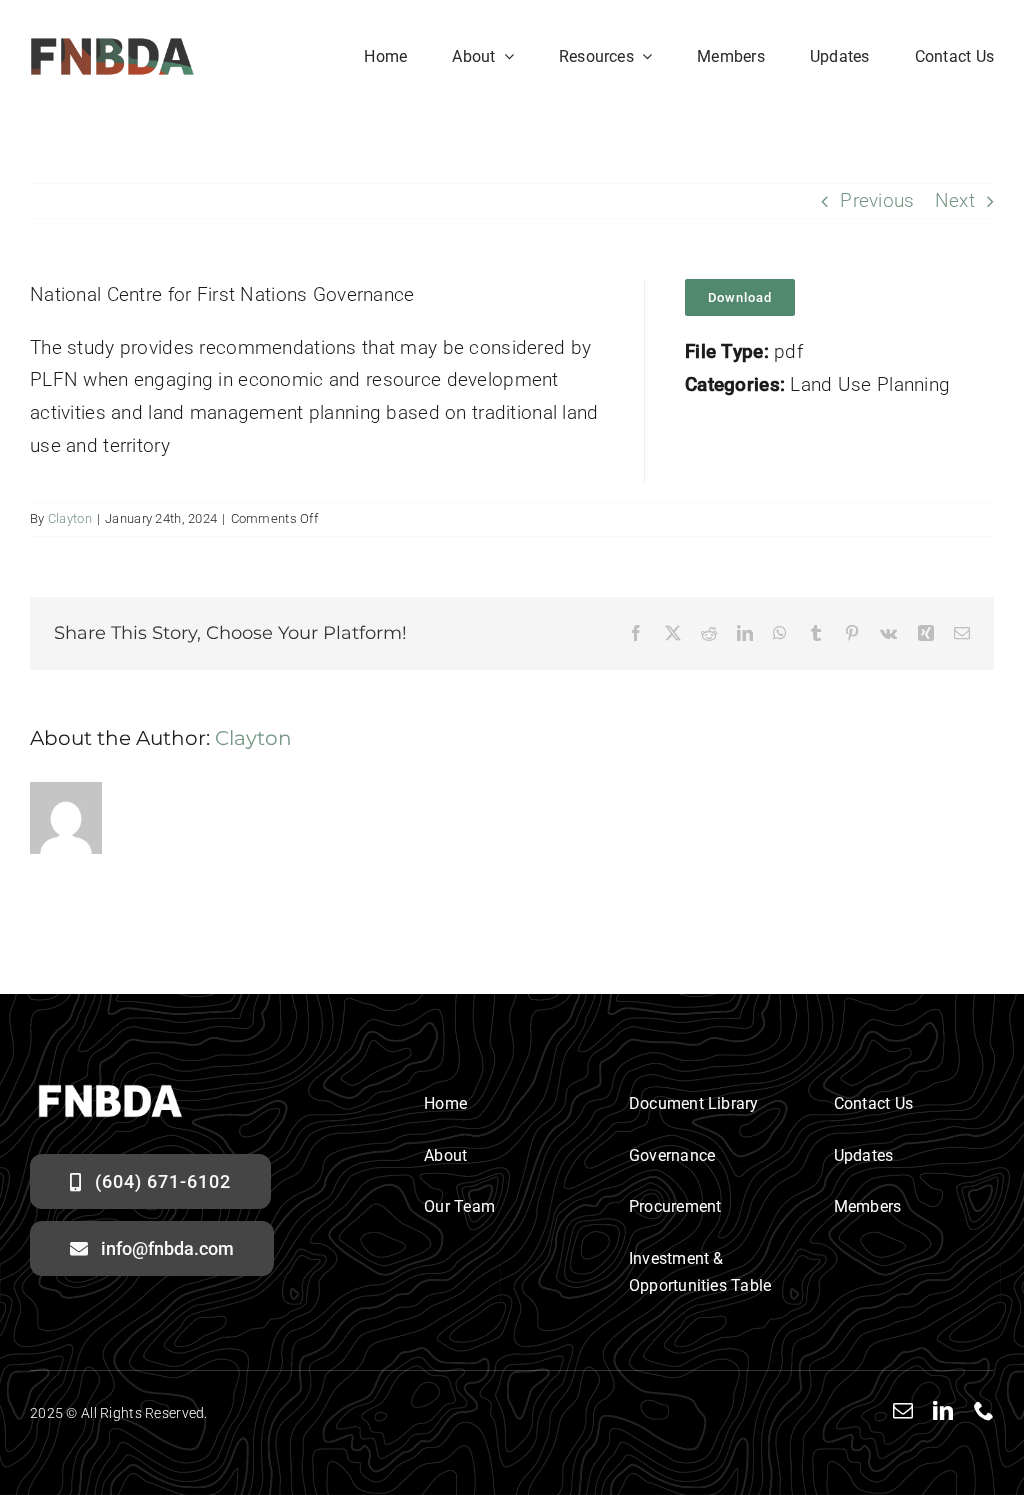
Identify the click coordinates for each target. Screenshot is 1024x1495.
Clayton (70, 518)
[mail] (903, 1411)
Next (955, 200)
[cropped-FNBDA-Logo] (112, 46)
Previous (877, 200)
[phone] (984, 1411)
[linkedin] (943, 1411)
